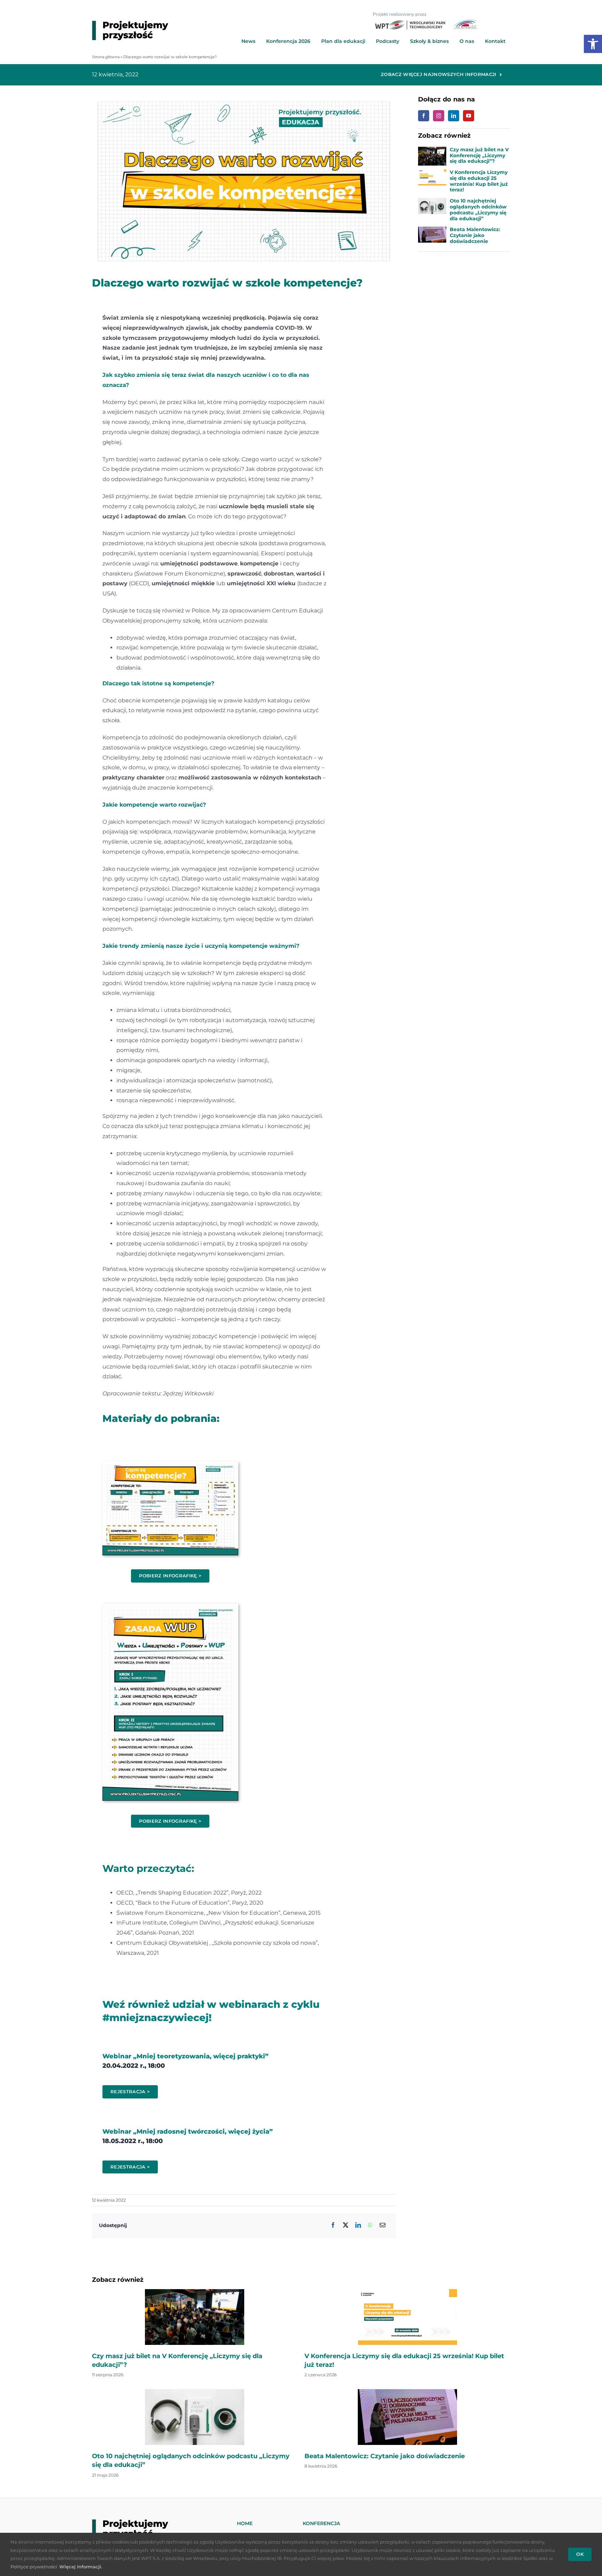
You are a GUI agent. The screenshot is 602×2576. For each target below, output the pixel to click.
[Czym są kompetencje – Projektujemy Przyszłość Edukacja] (170, 1464)
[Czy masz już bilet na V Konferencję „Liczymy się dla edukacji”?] (432, 151)
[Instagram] (439, 116)
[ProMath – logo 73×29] (465, 22)
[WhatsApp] (370, 2226)
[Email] (383, 2226)
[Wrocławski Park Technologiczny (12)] (195, 2392)
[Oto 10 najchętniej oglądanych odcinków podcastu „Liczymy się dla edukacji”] (432, 203)
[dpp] (407, 2392)
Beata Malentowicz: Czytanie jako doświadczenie (475, 235)
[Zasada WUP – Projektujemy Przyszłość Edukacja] (170, 1606)
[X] (346, 2226)
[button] (593, 44)
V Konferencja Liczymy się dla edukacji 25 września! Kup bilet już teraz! (479, 181)
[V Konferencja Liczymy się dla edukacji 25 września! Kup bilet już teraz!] (432, 174)
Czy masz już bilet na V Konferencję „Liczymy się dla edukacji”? (479, 155)
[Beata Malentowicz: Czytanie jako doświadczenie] (432, 231)
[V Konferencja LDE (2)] (407, 2292)
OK (580, 2554)
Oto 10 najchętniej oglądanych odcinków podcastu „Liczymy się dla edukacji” (478, 209)
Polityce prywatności (34, 2567)
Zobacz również (118, 2280)
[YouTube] (469, 116)
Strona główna (106, 57)
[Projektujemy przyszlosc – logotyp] (130, 23)
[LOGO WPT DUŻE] (411, 23)
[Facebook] (333, 2226)
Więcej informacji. (81, 2567)
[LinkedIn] (358, 2226)
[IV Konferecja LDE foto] (195, 2292)
